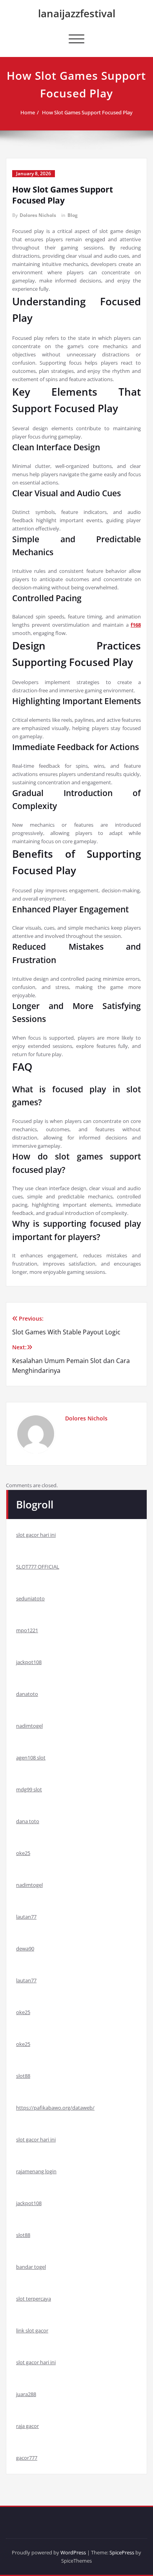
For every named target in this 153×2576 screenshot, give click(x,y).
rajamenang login (36, 2171)
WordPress (73, 2552)
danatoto (27, 1694)
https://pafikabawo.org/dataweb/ (55, 2108)
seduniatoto (30, 1598)
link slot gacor (32, 2330)
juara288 (26, 2394)
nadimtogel (29, 1726)
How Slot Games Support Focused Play (87, 112)
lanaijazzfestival (77, 13)
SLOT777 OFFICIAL (38, 1567)
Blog (73, 215)
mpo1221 (27, 1630)
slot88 (23, 2076)
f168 (136, 625)
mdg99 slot (29, 1789)
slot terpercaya (34, 2299)
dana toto (28, 1821)
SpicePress (122, 2552)
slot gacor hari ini (36, 1535)
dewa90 (25, 1949)
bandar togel (31, 2267)
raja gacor (27, 2426)
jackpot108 (29, 1662)
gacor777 (27, 2458)
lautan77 (26, 1917)
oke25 (23, 1853)
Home (28, 112)
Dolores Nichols (38, 215)
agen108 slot (31, 1758)
